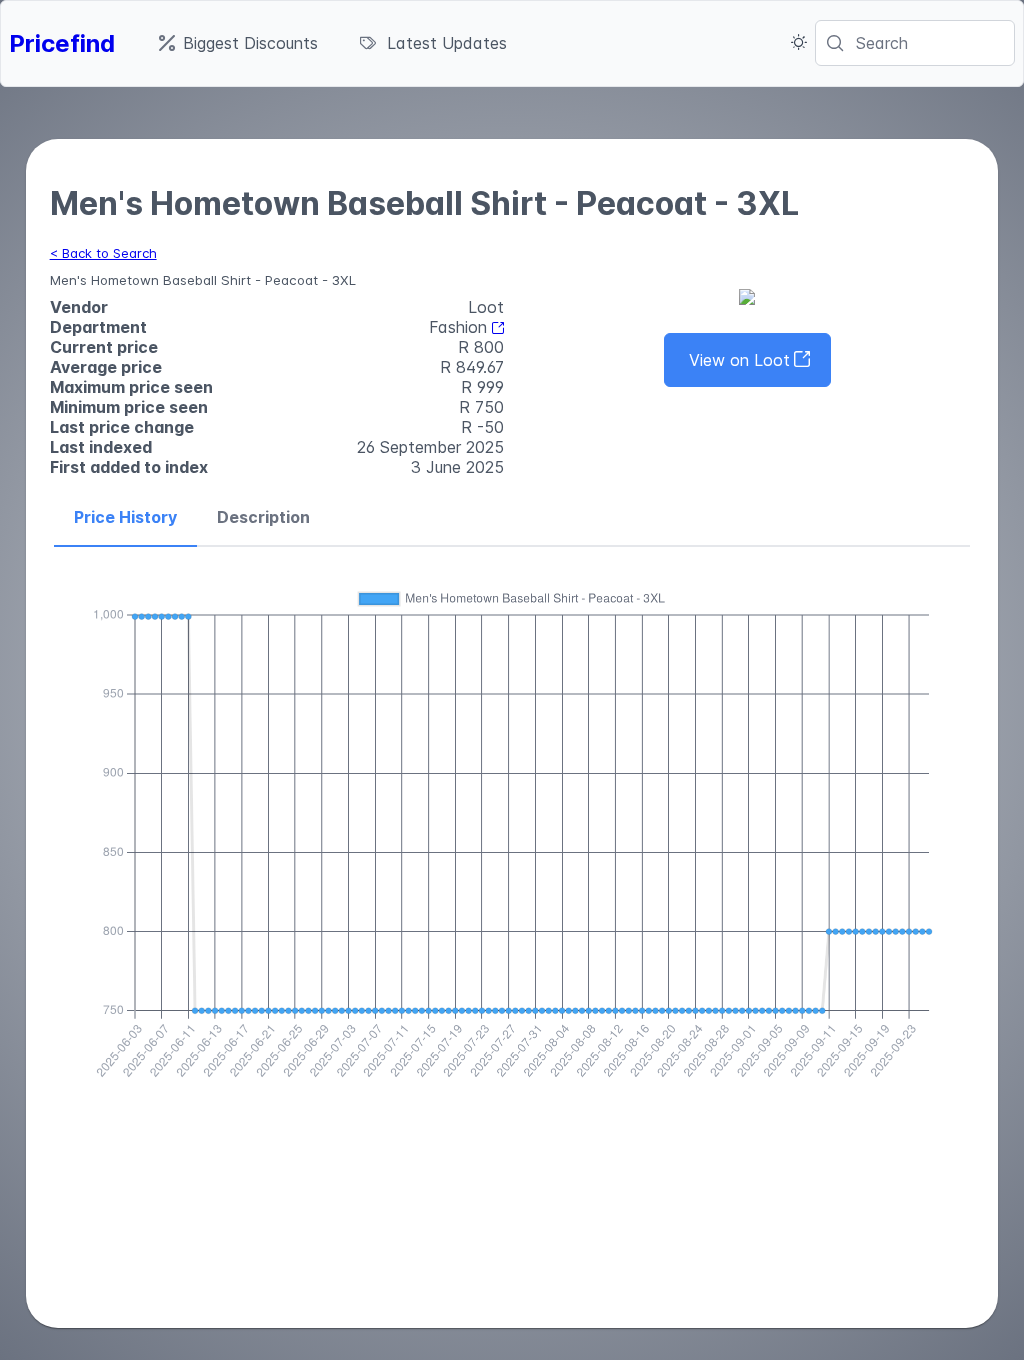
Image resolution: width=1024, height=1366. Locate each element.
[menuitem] (238, 43)
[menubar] (333, 43)
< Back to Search (103, 253)
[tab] (125, 518)
